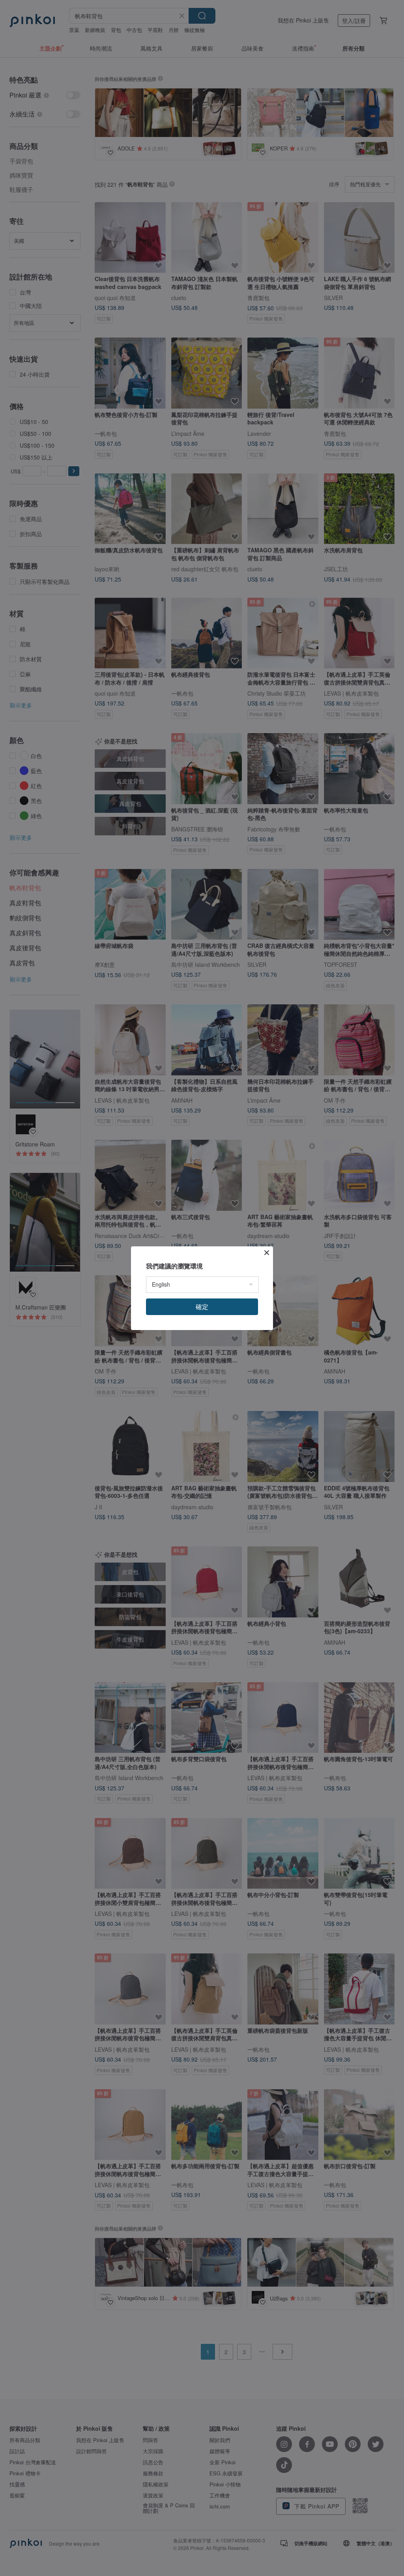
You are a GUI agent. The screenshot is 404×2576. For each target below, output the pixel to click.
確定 (202, 1307)
